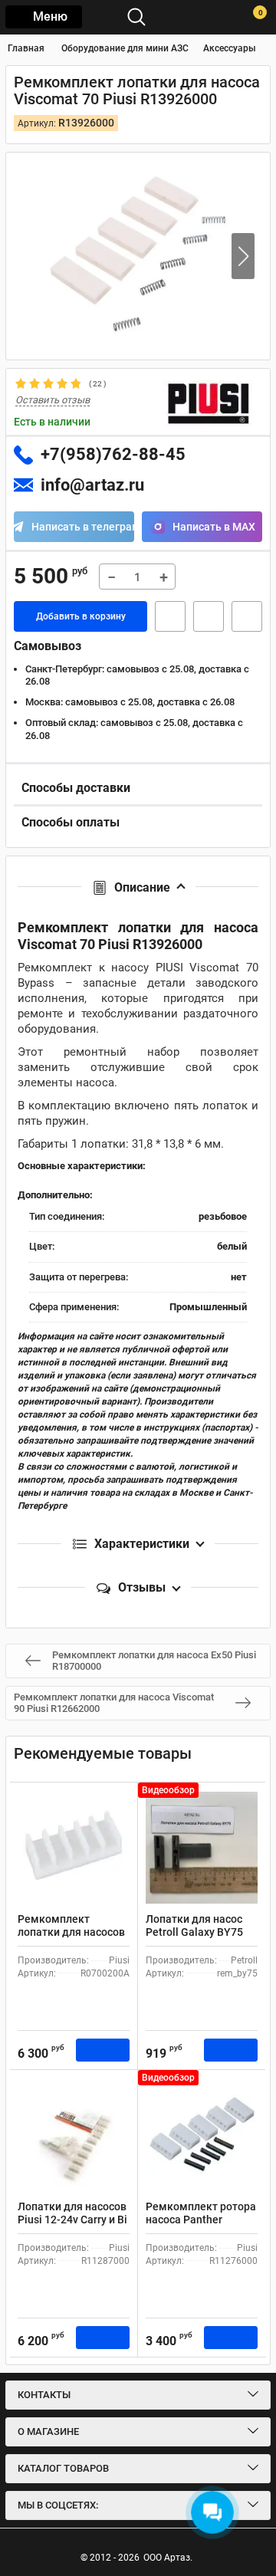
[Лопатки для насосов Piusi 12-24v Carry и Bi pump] (74, 2135)
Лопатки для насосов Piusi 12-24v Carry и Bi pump (72, 2219)
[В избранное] (209, 616)
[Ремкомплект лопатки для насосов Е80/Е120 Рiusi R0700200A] (74, 1848)
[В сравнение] (247, 616)
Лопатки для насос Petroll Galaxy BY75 (194, 1925)
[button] (243, 256)
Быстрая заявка (170, 616)
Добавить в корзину (81, 616)
